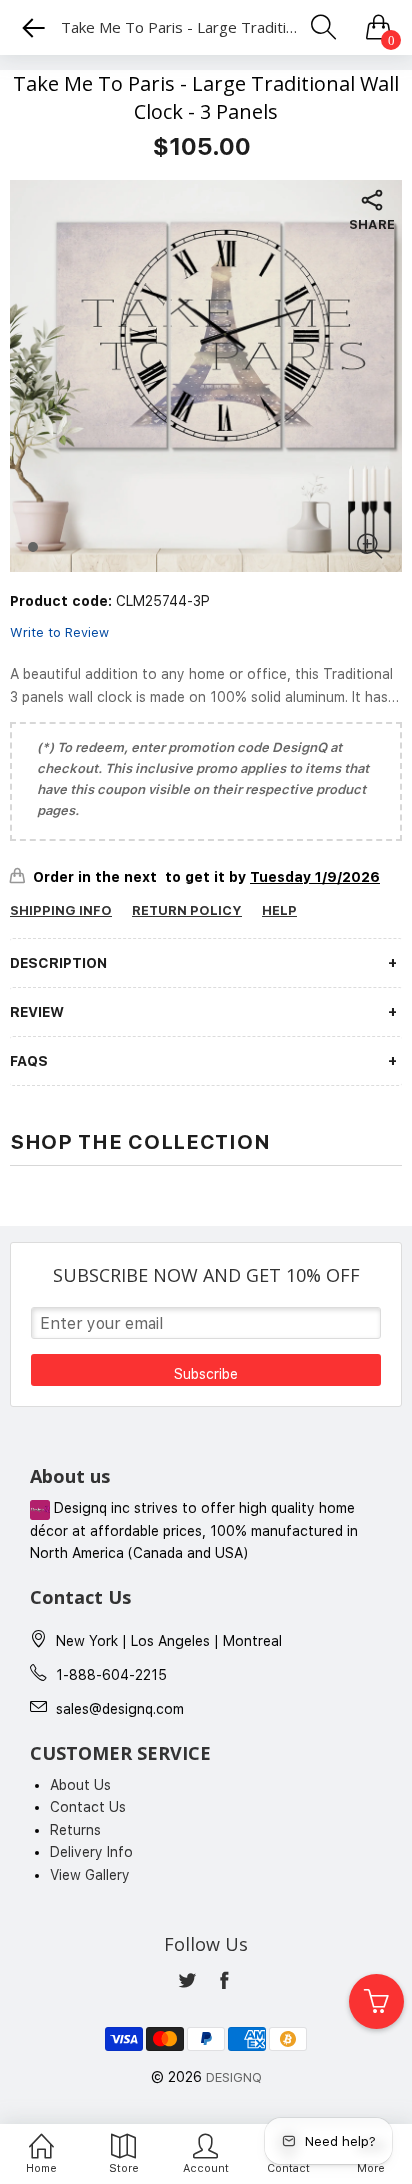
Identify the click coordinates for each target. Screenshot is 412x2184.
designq (234, 2077)
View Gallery (90, 1875)
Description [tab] (58, 963)
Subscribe (206, 1374)
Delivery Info (91, 1852)
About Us (80, 1785)
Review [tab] (37, 1012)
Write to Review (59, 632)
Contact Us (88, 1807)
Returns (75, 1830)
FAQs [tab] (29, 1061)
